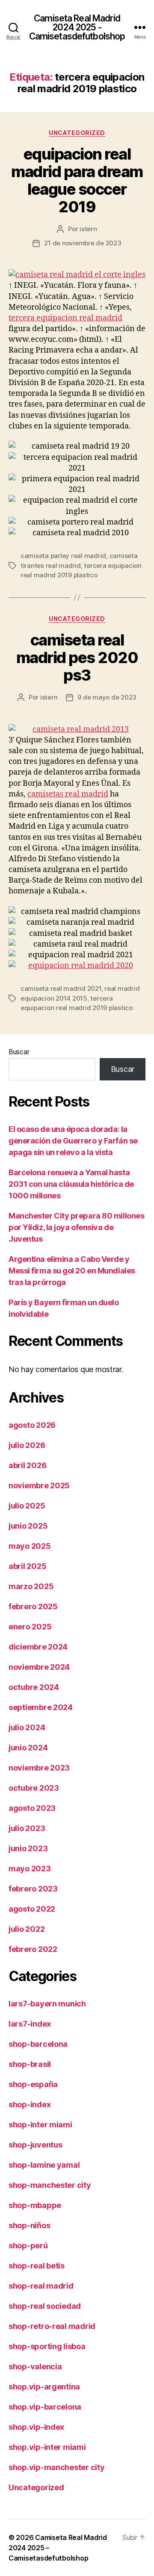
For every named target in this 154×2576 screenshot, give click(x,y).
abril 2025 (27, 1566)
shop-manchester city (50, 2185)
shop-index (30, 2104)
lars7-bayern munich (47, 2004)
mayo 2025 (30, 1546)
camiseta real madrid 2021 (61, 988)
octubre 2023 (34, 1788)
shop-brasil (30, 2064)
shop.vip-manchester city (57, 2467)
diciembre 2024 (38, 1647)
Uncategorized (77, 133)
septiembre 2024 (41, 1707)
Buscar (19, 1052)
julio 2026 (27, 1445)
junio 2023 (28, 1848)
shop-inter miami (40, 2125)
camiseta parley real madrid (63, 556)
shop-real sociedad (45, 2306)
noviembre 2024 (39, 1667)
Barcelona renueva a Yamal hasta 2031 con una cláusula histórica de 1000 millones (71, 1184)
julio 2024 (27, 1727)
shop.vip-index (36, 2427)
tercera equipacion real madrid (65, 318)
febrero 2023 (33, 1889)
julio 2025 (27, 1506)
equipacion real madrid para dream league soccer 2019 (77, 180)
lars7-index (30, 2024)
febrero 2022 (33, 1949)
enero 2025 (30, 1627)
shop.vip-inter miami (47, 2447)
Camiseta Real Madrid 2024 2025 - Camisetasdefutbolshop (77, 27)
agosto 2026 (32, 1425)
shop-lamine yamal (44, 2165)
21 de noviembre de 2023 (83, 243)
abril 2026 (27, 1465)
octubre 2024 (34, 1687)
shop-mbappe (35, 2205)
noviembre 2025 (39, 1486)
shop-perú (28, 2246)
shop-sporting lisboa (47, 2346)
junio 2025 (28, 1526)
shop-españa (33, 2084)
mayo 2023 (30, 1869)
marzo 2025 (31, 1586)
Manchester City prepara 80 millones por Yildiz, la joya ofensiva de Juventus (76, 1227)
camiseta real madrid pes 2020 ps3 (77, 658)
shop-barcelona (38, 2044)
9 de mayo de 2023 (107, 697)
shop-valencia (35, 2366)
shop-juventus (36, 2145)
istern (88, 229)
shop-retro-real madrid (52, 2326)
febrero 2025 (33, 1606)
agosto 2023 (32, 1808)
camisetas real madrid (68, 794)
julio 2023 (27, 1828)
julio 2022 (27, 1929)
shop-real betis (37, 2266)
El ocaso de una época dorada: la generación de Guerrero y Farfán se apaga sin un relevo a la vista (73, 1141)
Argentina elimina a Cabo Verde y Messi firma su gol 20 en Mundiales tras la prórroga (72, 1271)
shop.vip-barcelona (45, 2407)
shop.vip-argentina (44, 2387)
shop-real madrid (41, 2286)
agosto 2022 (32, 1909)
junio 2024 (28, 1748)
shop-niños (29, 2225)
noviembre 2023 (39, 1768)
